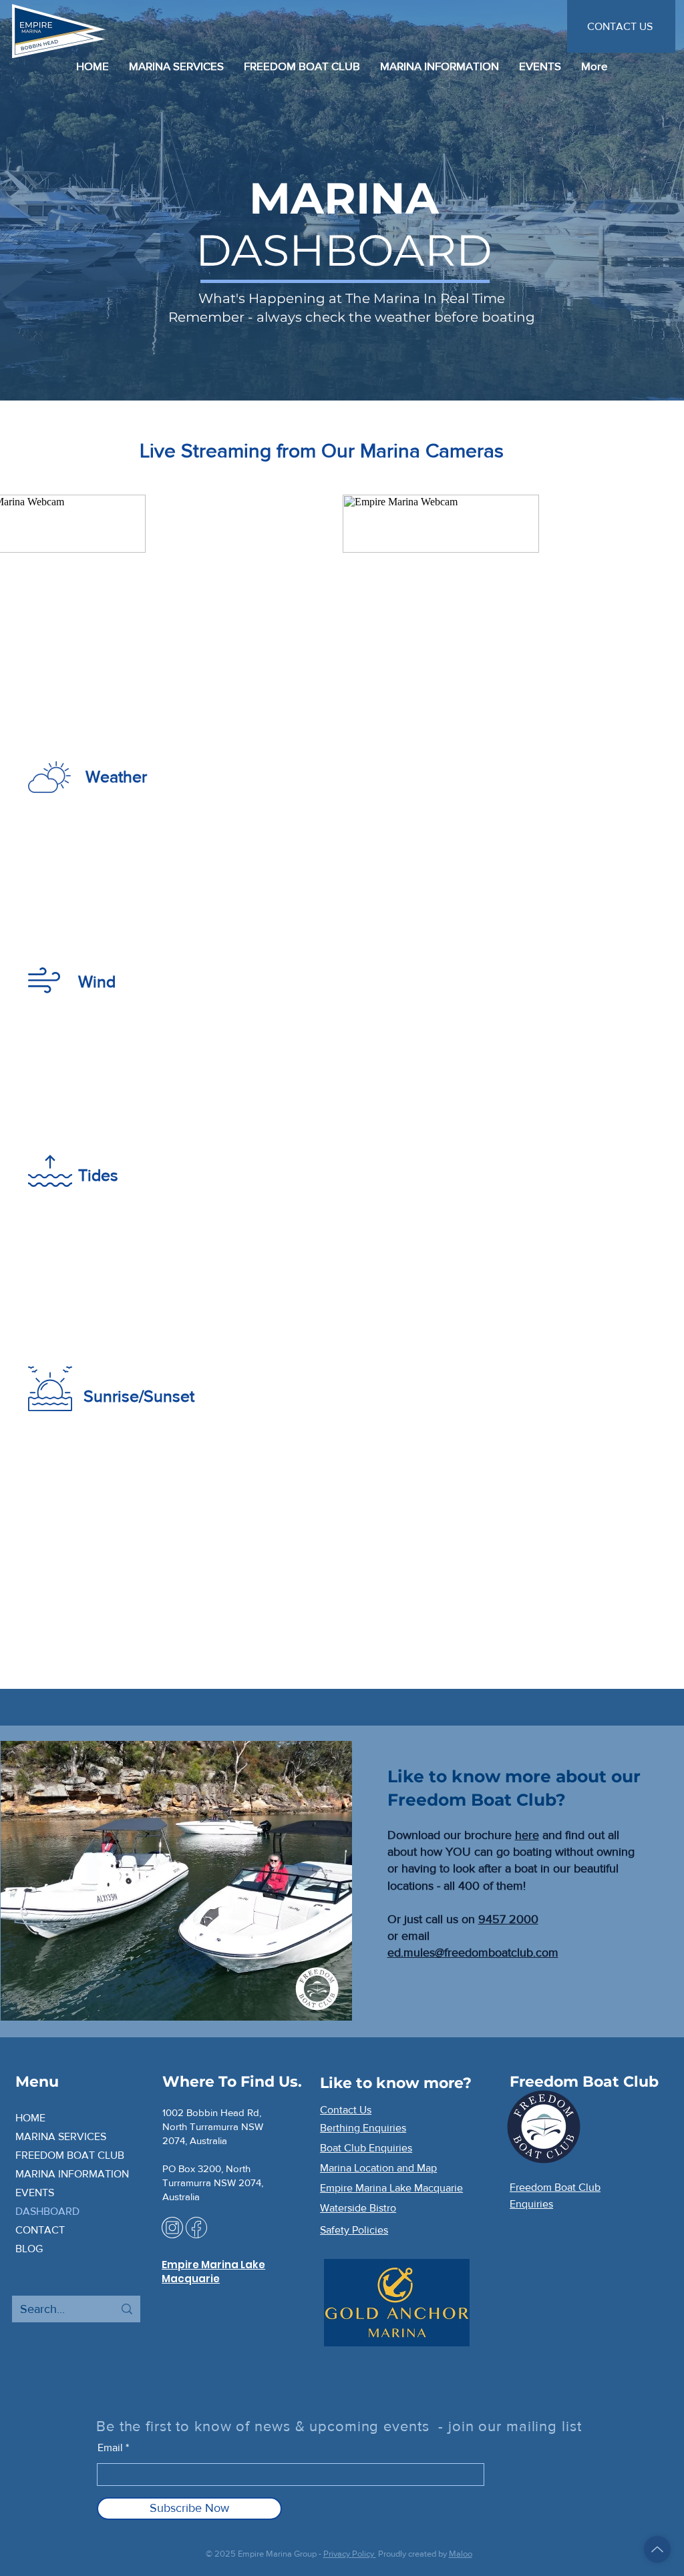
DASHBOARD (47, 2211)
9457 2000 (508, 1919)
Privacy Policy (350, 2554)
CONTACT (40, 2230)
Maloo (461, 2554)
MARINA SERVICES (61, 2136)
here (527, 1835)
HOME (30, 2118)
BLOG (29, 2249)
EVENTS (35, 2193)
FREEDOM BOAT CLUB (70, 2155)
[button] (440, 66)
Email (110, 2448)
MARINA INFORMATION (72, 2174)
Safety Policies (354, 2230)
